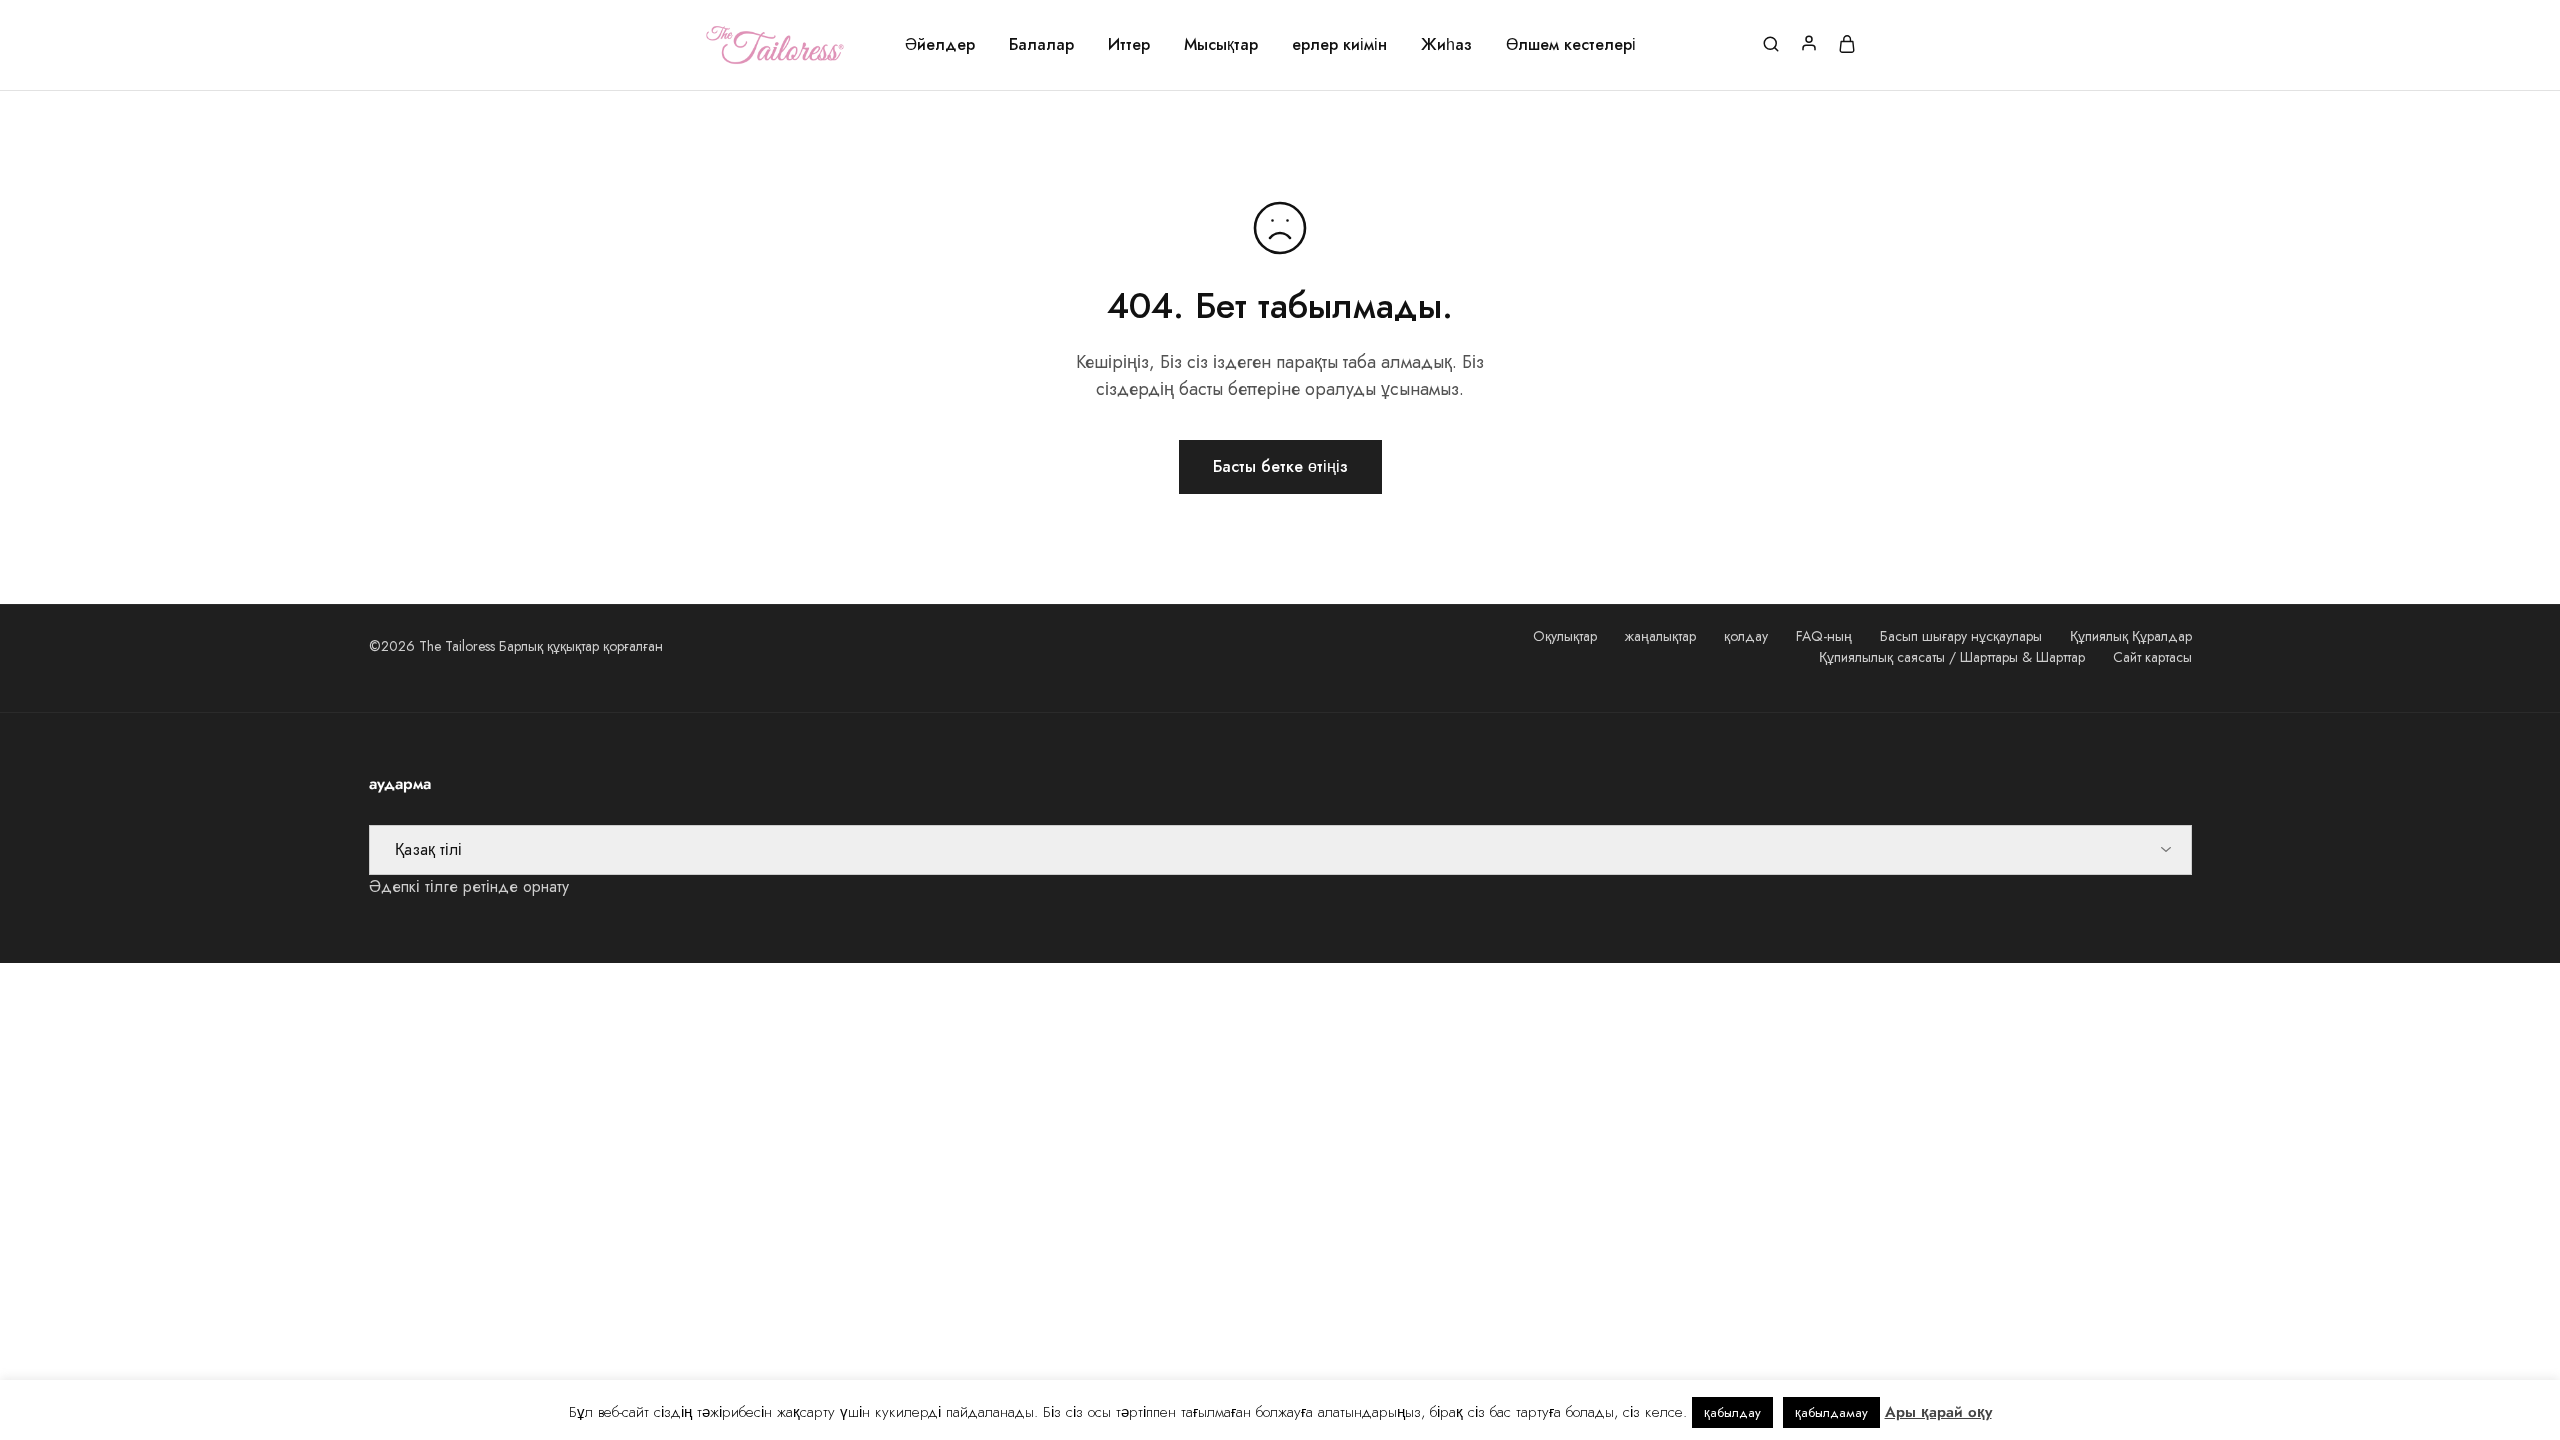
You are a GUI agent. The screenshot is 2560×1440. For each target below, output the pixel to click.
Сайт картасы (2152, 657)
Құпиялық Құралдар (2131, 636)
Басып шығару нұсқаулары (1961, 636)
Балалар (1041, 45)
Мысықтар (1221, 45)
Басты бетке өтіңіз (1280, 466)
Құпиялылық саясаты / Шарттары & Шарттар (1952, 657)
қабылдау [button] (1732, 1412)
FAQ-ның (1824, 636)
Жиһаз (1446, 45)
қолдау (1746, 636)
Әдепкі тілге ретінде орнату (469, 886)
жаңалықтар (1660, 636)
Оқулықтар (1565, 636)
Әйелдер (940, 45)
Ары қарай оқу (1938, 1412)
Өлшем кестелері (1571, 45)
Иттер (1129, 45)
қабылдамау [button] (1831, 1412)
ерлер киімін (1339, 45)
